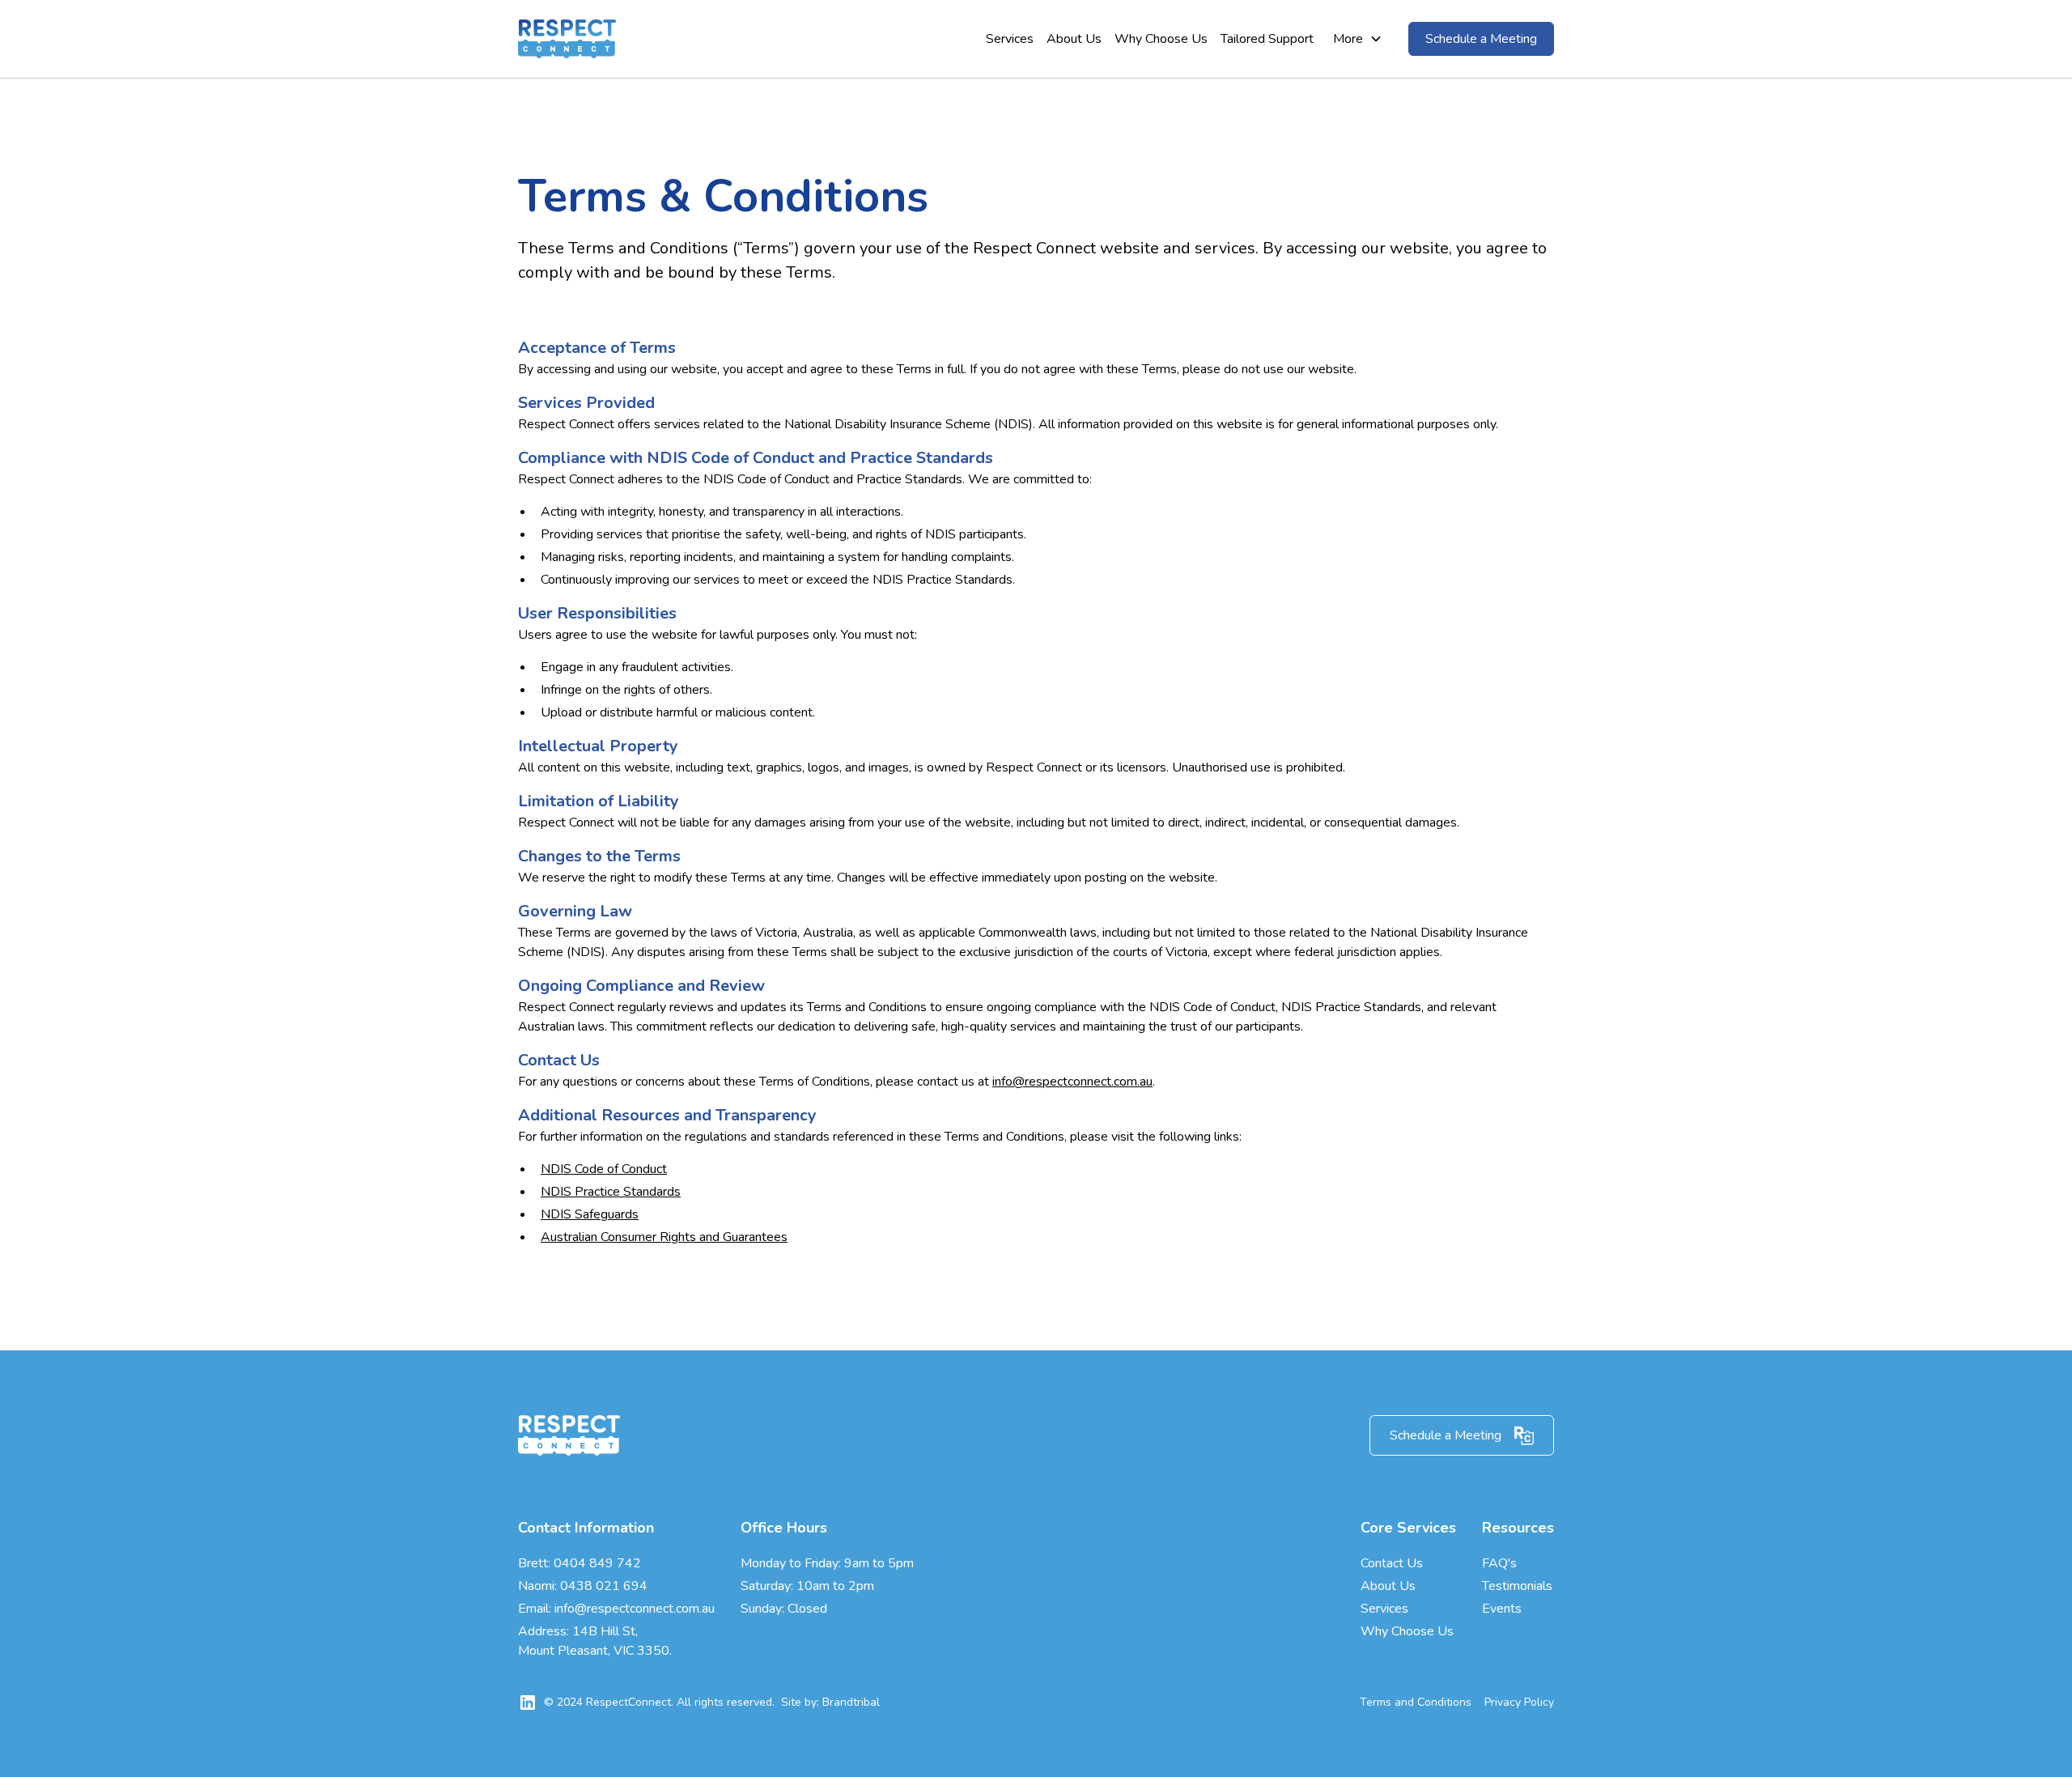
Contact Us (1392, 1563)
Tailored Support (1267, 39)
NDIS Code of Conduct (604, 1169)
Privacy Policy (1519, 1702)
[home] (567, 39)
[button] (1358, 39)
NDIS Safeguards (590, 1214)
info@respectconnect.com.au (1072, 1082)
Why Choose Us (1161, 39)
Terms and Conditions (1416, 1702)
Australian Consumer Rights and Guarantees (664, 1237)
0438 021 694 (604, 1586)
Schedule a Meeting (1481, 39)
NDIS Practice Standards (611, 1192)
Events (1502, 1609)
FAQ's (1499, 1563)
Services (1010, 39)
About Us (1074, 39)
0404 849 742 (597, 1563)
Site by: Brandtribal (830, 1702)
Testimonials (1517, 1586)
